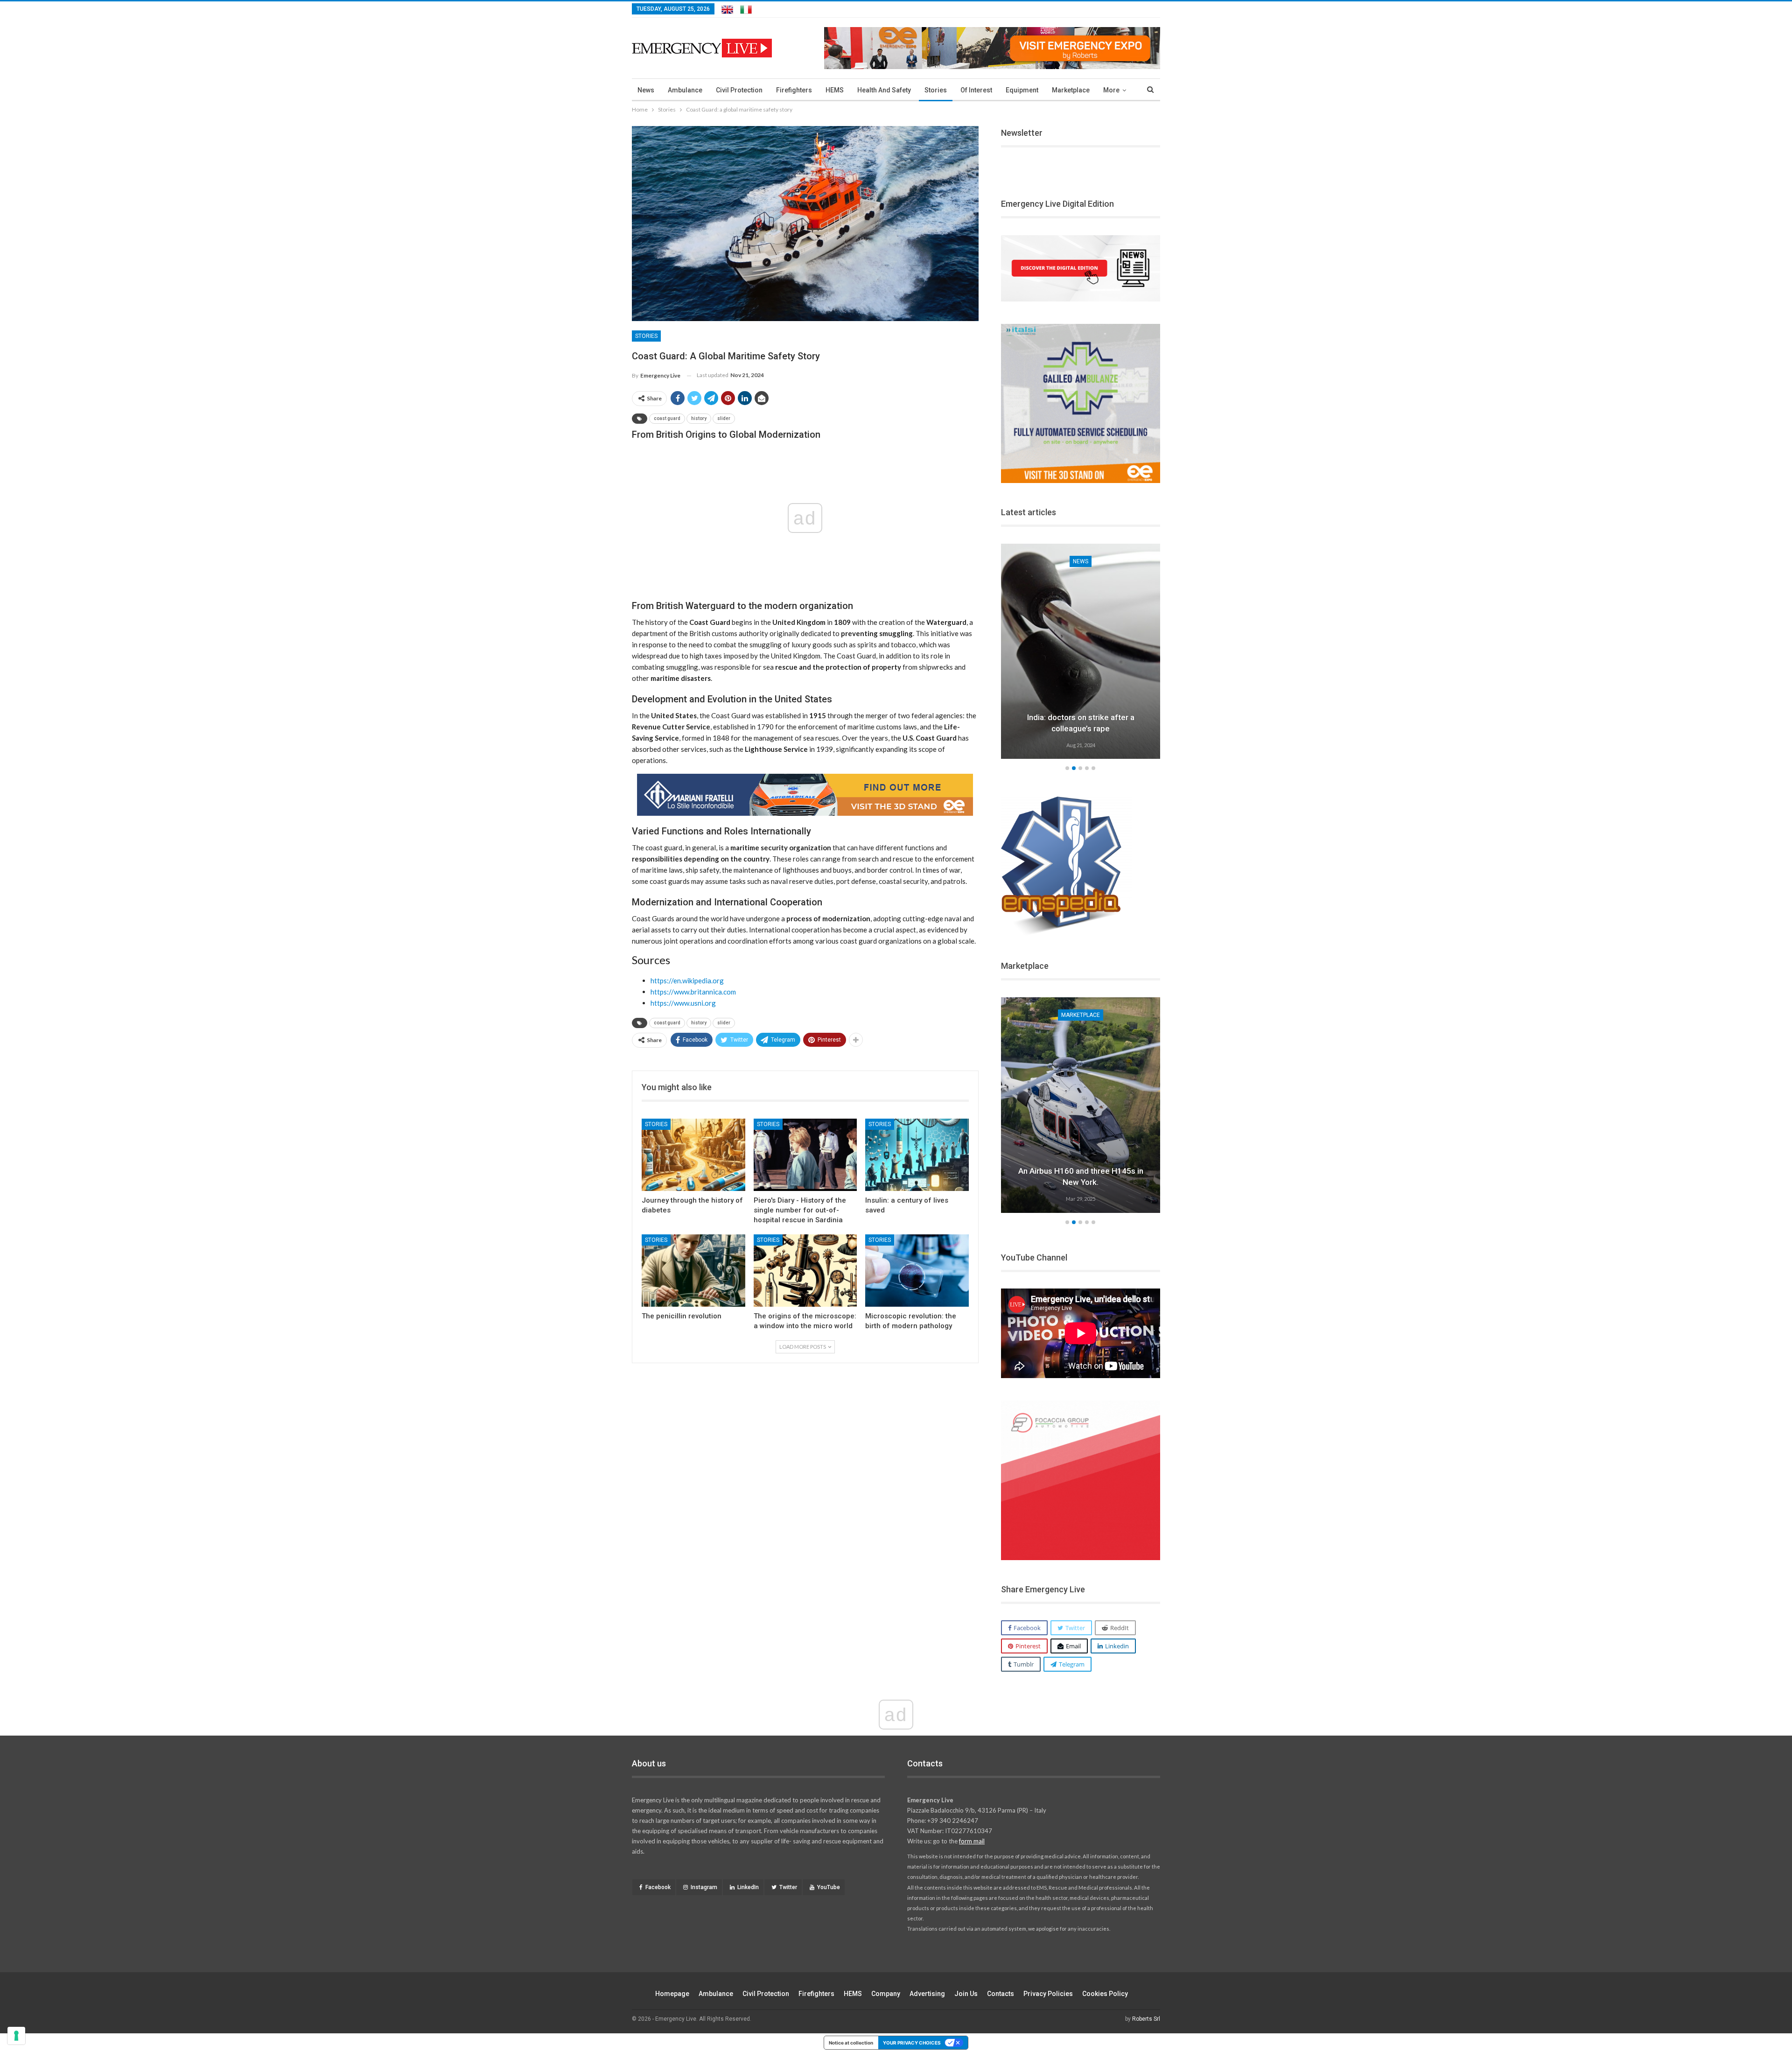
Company (886, 1994)
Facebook (658, 1887)
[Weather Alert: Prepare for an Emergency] (1081, 651)
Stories (936, 90)
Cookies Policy (1105, 1994)
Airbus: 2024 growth (1081, 1182)
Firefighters (794, 90)
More (1111, 90)
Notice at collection (851, 2043)
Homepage (672, 1994)
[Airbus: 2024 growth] (1081, 1105)
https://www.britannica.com (693, 992)
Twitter (788, 1887)
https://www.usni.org (683, 1003)
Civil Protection (739, 90)
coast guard (667, 418)
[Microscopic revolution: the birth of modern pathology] (917, 1271)
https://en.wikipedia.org (687, 980)
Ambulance (685, 90)
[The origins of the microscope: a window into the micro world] (805, 1271)
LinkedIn (748, 1887)
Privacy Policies (1048, 1994)
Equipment (1022, 90)
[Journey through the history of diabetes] (693, 1155)
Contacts (1001, 1994)
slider (724, 418)
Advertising (927, 1994)
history (699, 418)
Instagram (704, 1887)
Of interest (976, 90)
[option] (1081, 653)
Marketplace (1071, 90)
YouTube (829, 1887)
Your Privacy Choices (912, 2043)
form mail (972, 1841)
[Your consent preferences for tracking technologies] (16, 2036)
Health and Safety (884, 90)
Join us (966, 1994)
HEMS (835, 90)
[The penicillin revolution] (693, 1271)
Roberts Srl (1146, 2019)
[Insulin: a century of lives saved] (917, 1155)
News (646, 90)
